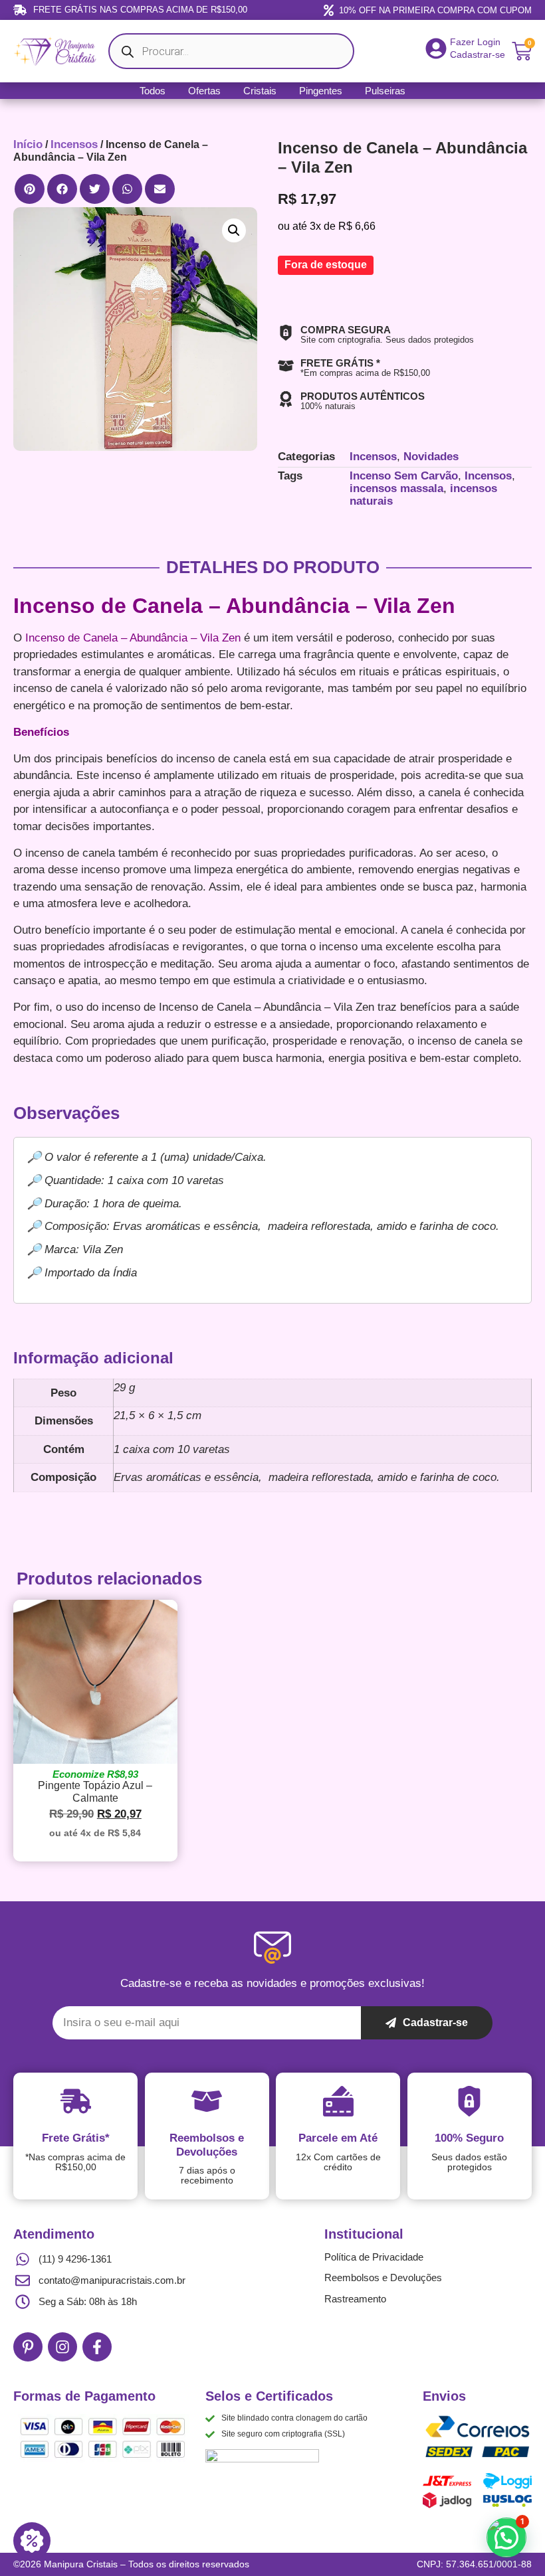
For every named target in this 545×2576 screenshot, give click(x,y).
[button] (30, 189)
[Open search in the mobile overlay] (231, 51)
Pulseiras (385, 91)
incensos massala (396, 488)
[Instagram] (62, 2347)
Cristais (260, 91)
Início (28, 144)
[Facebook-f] (97, 2347)
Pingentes (321, 91)
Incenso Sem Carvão (404, 476)
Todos (153, 91)
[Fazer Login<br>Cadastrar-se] (436, 48)
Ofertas (204, 91)
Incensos (74, 144)
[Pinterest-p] (28, 2347)
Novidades (431, 457)
